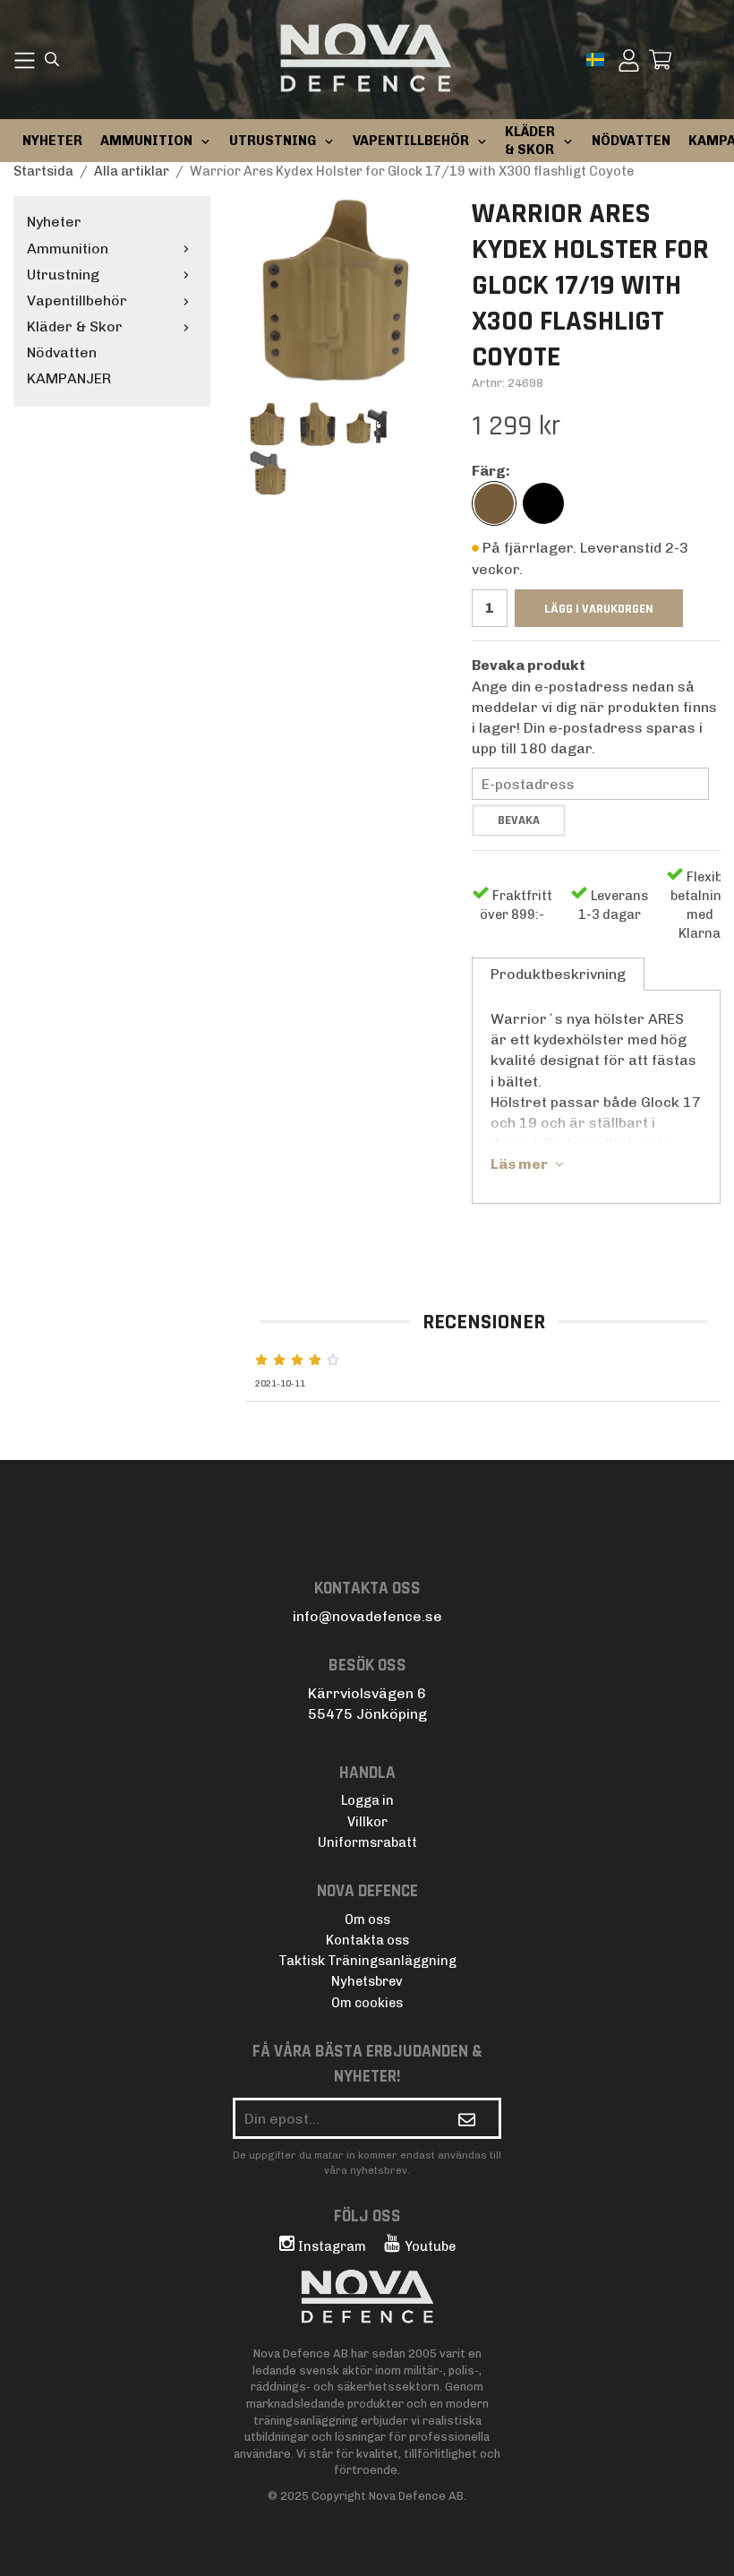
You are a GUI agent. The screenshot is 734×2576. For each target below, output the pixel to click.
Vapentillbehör (77, 301)
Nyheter (52, 141)
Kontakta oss (367, 1940)
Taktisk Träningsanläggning (367, 1961)
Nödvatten (62, 352)
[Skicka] (467, 2118)
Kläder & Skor (75, 326)
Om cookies (367, 2003)
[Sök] (52, 61)
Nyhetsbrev (367, 1981)
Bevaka (519, 820)
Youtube (430, 2246)
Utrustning (63, 275)
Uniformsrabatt (367, 1842)
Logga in (367, 1800)
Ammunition (68, 249)
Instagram (332, 2246)
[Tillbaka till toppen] (696, 2551)
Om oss (367, 1919)
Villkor (367, 1822)
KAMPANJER (69, 378)
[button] (597, 60)
